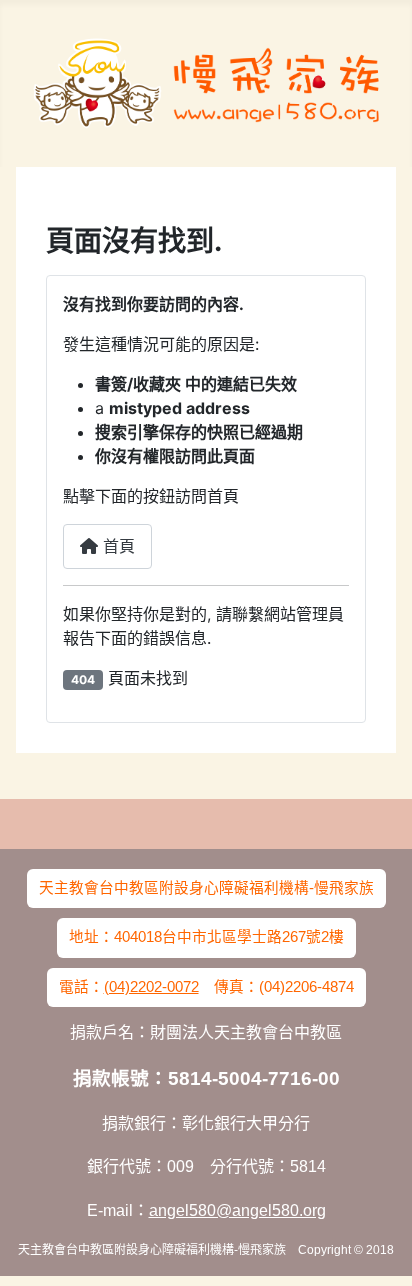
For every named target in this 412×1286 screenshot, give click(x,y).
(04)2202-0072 (151, 987)
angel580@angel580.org (237, 1210)
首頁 (116, 546)
